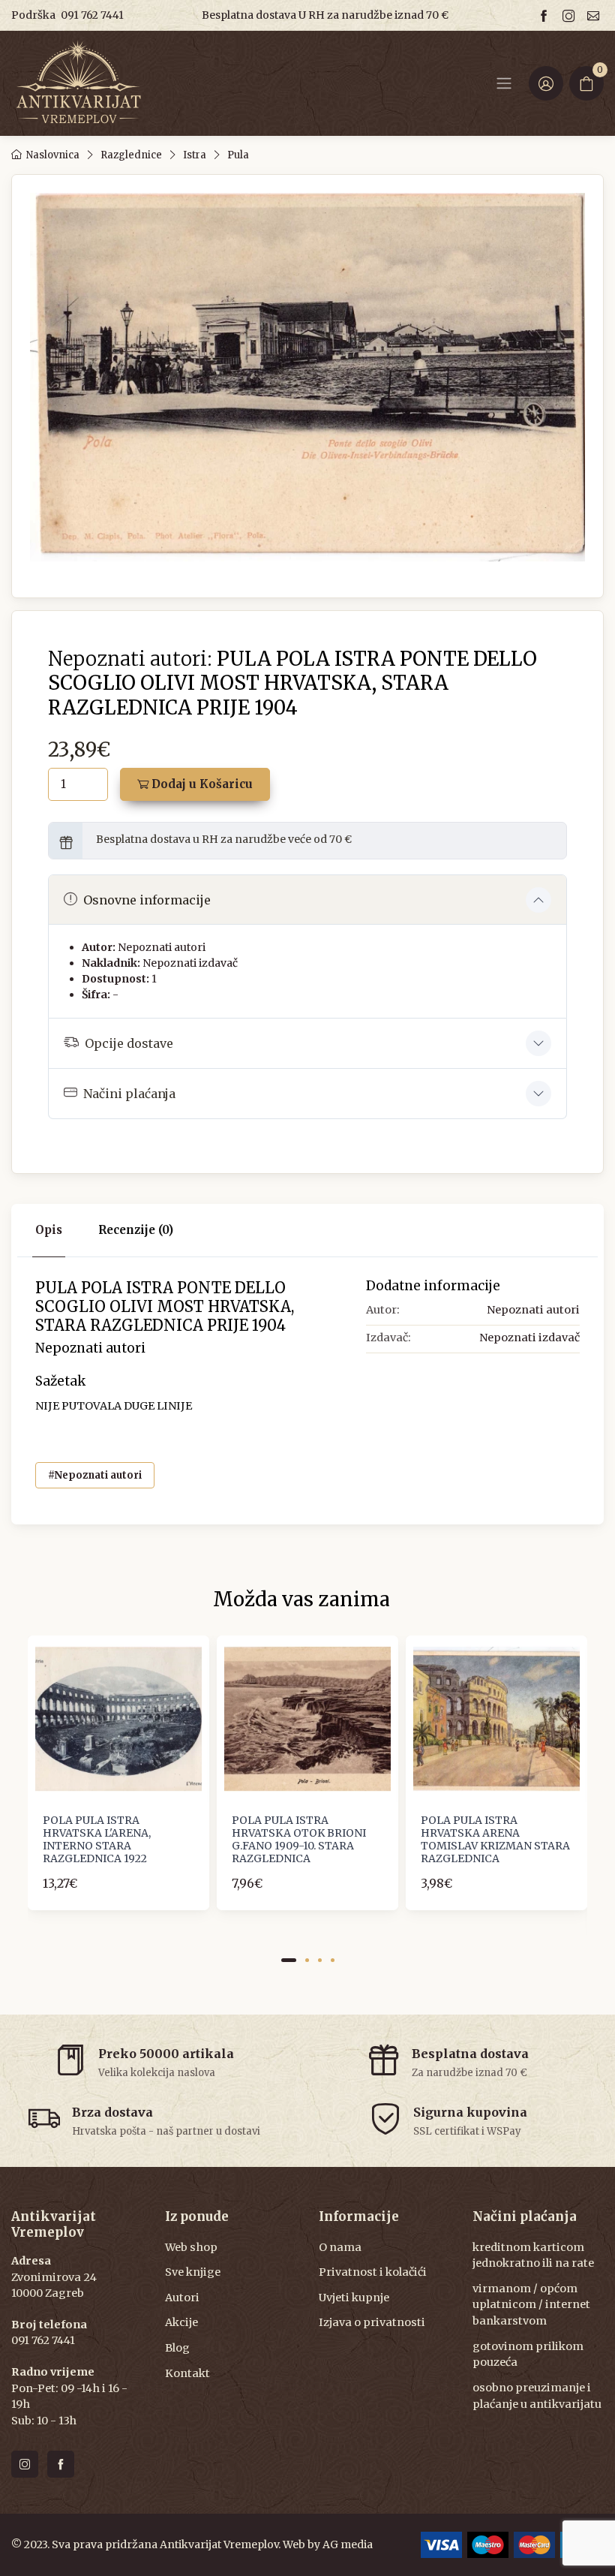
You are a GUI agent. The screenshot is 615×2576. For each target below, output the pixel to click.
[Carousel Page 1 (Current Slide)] (289, 1960)
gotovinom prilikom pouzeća (528, 2355)
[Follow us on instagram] (571, 15)
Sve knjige (193, 2272)
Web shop (191, 2247)
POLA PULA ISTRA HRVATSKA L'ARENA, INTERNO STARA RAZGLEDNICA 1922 (97, 1839)
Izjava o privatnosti (372, 2322)
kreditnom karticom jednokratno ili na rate (533, 2256)
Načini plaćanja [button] (129, 1094)
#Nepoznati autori (95, 1475)
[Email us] (595, 15)
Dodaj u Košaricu (201, 784)
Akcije (181, 2322)
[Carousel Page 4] (333, 1960)
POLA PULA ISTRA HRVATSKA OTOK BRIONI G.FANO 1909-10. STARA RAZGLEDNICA (299, 1839)
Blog (177, 2348)
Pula (238, 155)
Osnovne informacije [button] (147, 900)
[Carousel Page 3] (320, 1960)
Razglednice (131, 155)
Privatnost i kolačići (373, 2272)
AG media (348, 2544)
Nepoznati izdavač (190, 963)
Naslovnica (53, 155)
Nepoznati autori (162, 947)
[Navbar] (504, 83)
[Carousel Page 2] (307, 1960)
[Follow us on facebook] (546, 15)
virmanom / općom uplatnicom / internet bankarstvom (531, 2305)
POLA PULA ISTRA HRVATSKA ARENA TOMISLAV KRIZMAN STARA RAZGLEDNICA (495, 1839)
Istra (195, 155)
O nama (340, 2247)
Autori (182, 2298)
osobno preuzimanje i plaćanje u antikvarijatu (537, 2396)
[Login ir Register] (546, 83)
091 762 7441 (92, 15)
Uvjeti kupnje (354, 2298)
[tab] (136, 1231)
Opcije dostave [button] (129, 1043)
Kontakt (187, 2373)
